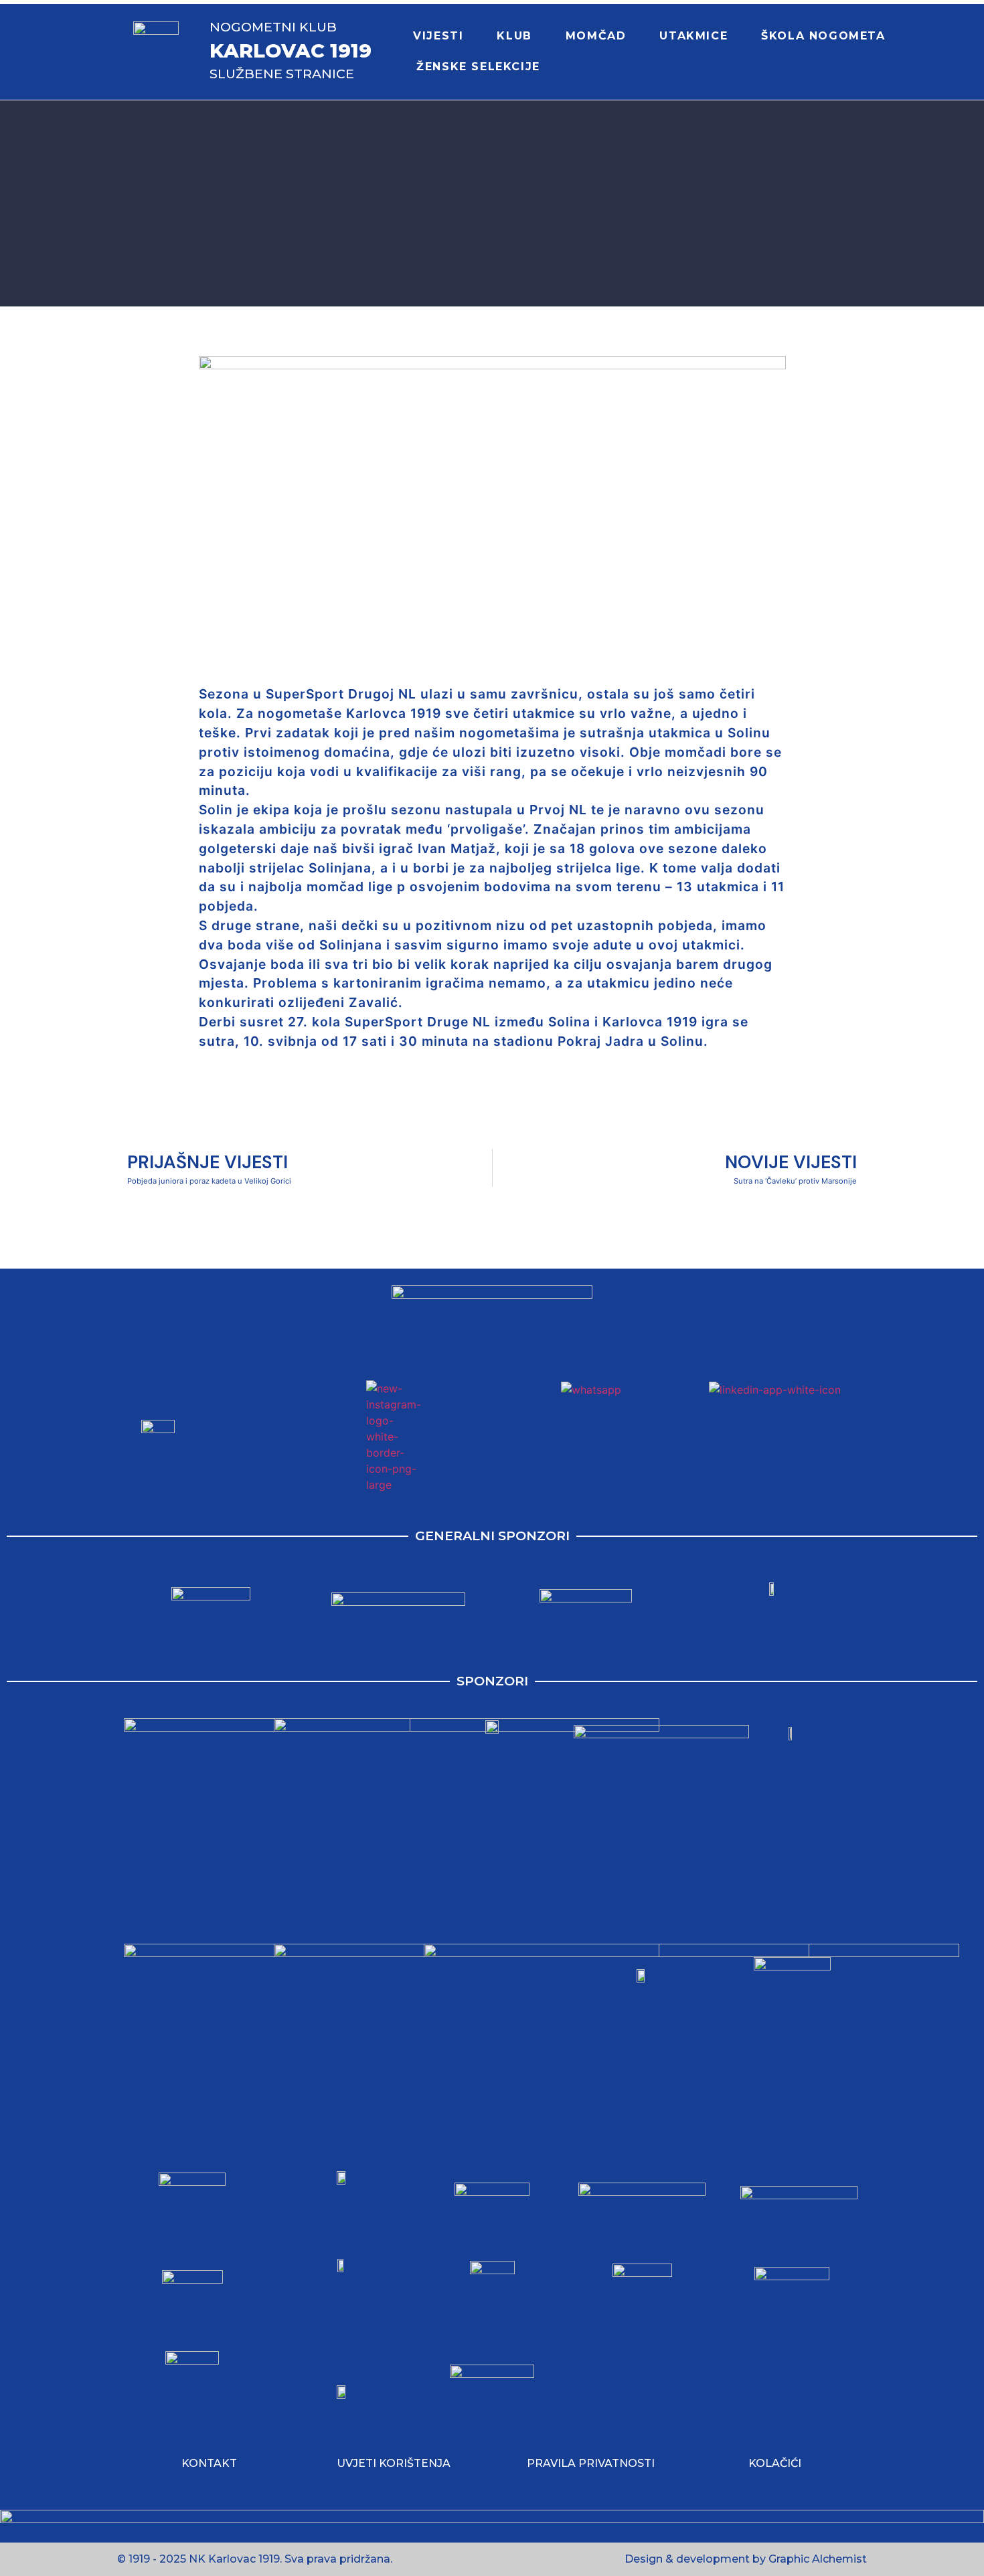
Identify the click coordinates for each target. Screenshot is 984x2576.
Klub (514, 36)
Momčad (596, 36)
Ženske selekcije (478, 67)
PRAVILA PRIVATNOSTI (591, 2463)
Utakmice (693, 36)
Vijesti (438, 36)
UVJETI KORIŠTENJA (394, 2463)
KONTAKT (209, 2463)
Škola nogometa (823, 36)
